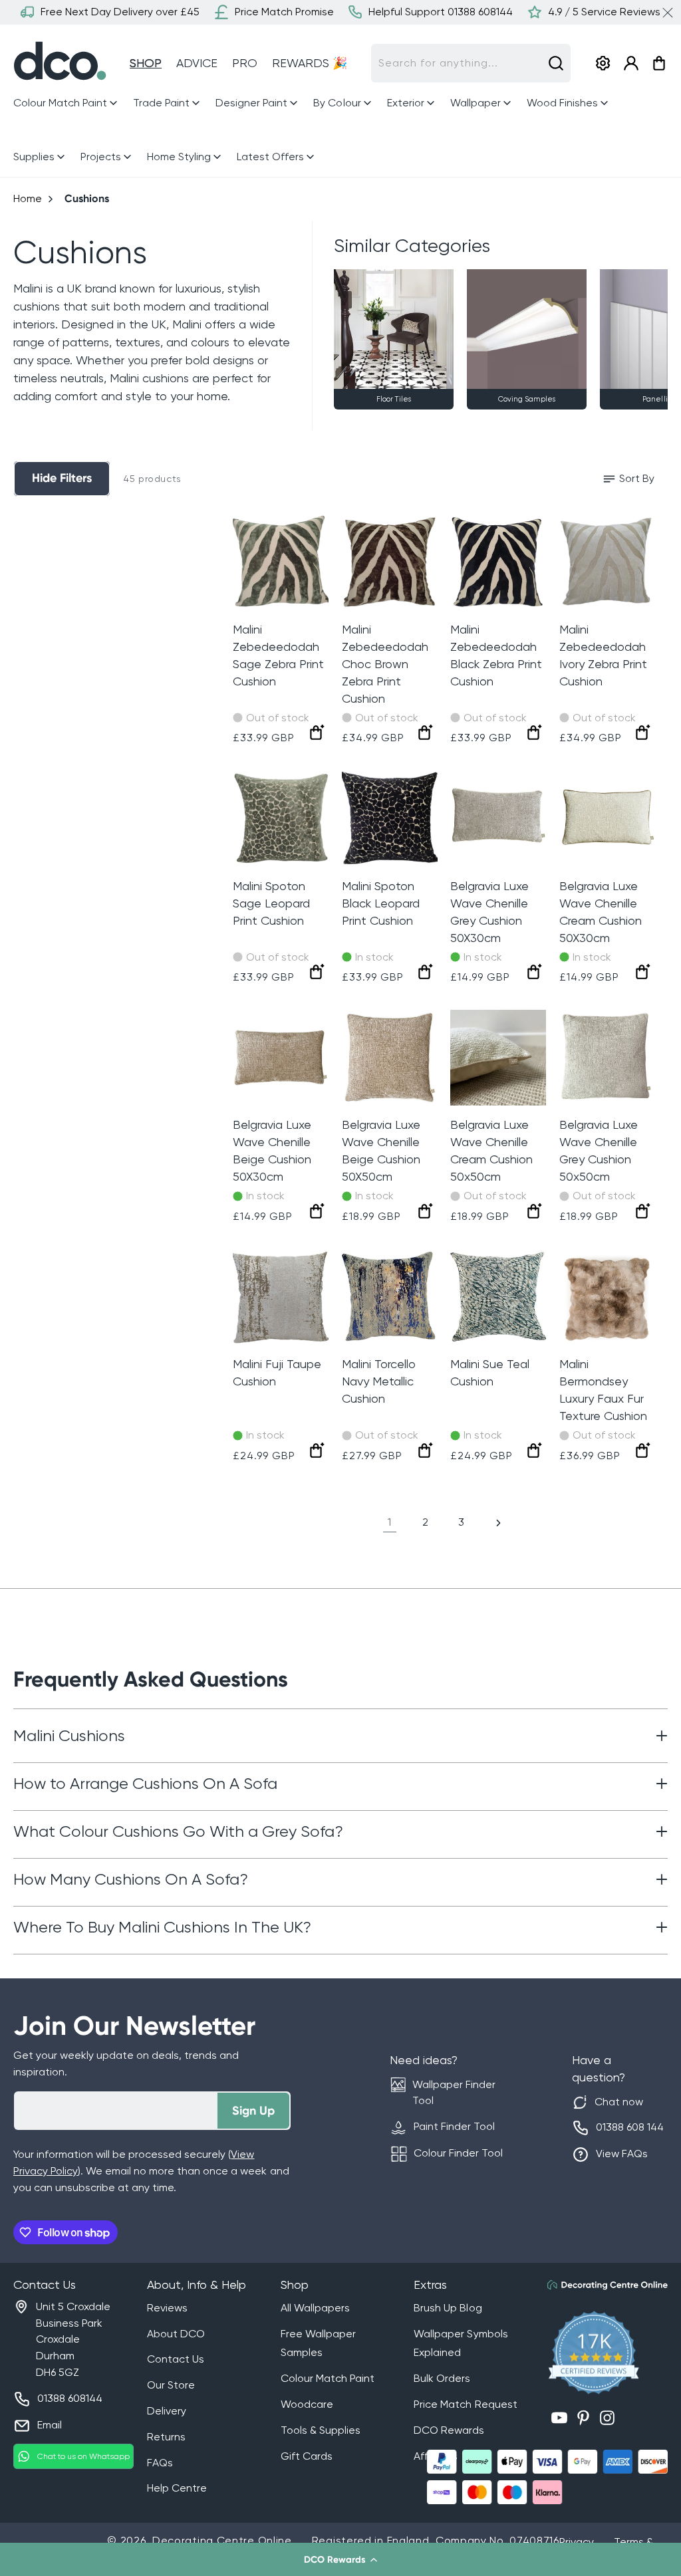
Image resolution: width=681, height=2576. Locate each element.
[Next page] (497, 1523)
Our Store (171, 2385)
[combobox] (471, 63)
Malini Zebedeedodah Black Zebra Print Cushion (496, 655)
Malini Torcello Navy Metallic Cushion (379, 1381)
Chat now (619, 2102)
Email (50, 2425)
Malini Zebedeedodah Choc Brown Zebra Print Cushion (385, 664)
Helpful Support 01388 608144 (441, 12)
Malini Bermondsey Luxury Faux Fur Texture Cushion (603, 1390)
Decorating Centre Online (222, 2540)
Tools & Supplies (321, 2430)
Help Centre (177, 2488)
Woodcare (307, 2404)
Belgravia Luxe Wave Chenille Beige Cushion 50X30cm (272, 1150)
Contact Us (176, 2359)
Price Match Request (465, 2404)
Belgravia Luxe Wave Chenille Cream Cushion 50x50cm (491, 1150)
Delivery (167, 2411)
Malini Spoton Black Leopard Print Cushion (381, 903)
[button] (340, 2559)
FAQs (160, 2463)
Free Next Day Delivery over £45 (120, 12)
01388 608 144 (630, 2127)
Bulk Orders (442, 2378)
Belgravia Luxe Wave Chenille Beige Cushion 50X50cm (381, 1150)
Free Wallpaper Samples (318, 2343)
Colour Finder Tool (458, 2153)
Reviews (167, 2308)
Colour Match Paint (328, 2378)
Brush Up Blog (448, 2308)
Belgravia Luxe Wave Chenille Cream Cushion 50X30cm (601, 912)
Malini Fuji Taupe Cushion (277, 1372)
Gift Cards (307, 2456)
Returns (166, 2437)
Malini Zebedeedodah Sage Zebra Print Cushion (278, 655)
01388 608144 (70, 2398)
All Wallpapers (315, 2308)
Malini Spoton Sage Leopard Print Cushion (271, 903)
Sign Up (253, 2111)
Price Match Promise (284, 12)
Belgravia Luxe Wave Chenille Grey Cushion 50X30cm (489, 912)
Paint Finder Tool (454, 2126)
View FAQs (622, 2154)
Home (28, 198)
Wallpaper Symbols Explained (461, 2343)
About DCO (176, 2334)
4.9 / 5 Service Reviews (604, 12)
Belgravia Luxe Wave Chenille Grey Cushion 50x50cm (599, 1150)
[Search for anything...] (556, 63)
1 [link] (389, 1522)
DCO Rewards (449, 2430)
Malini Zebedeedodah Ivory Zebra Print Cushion (603, 655)
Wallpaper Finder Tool (454, 2093)
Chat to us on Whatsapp (83, 2456)
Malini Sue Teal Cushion (490, 1372)
